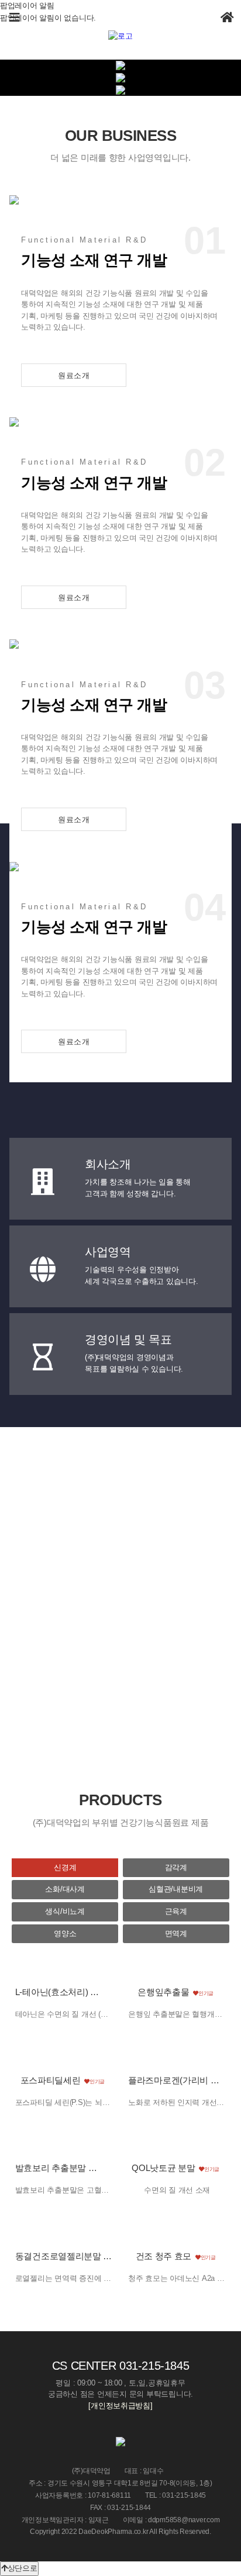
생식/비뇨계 (65, 1911)
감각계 (176, 1867)
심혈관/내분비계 (176, 1889)
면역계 (176, 1933)
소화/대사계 (65, 1889)
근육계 (176, 1911)
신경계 (65, 1867)
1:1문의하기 (126, 1675)
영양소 (65, 1933)
